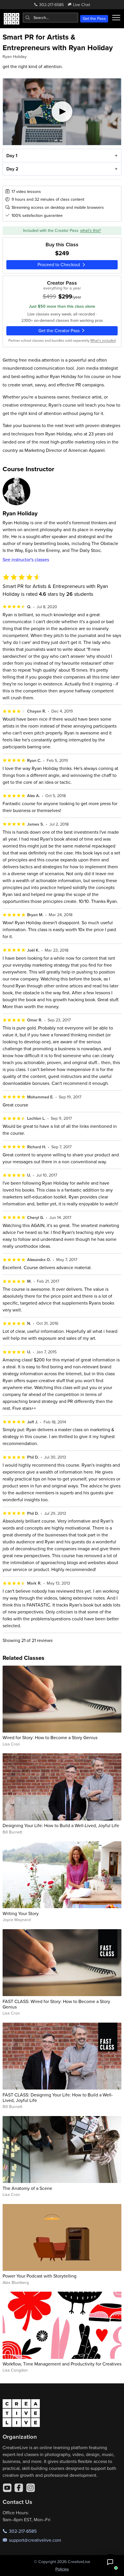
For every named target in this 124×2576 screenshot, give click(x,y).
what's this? (91, 230)
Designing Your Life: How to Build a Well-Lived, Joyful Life (61, 1825)
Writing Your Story (21, 1913)
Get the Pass (94, 18)
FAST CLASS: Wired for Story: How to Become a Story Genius (56, 2004)
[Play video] (62, 112)
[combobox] (50, 18)
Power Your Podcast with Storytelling (40, 2276)
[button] (110, 2562)
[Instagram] (31, 2488)
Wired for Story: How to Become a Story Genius (50, 1737)
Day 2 (12, 169)
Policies (62, 2569)
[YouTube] (7, 2488)
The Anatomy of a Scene (27, 2188)
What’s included (103, 340)
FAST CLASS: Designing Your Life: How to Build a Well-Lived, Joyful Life (58, 2097)
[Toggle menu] (116, 18)
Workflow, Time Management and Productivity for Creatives (62, 2364)
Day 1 (12, 156)
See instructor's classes (26, 559)
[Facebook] (19, 2488)
